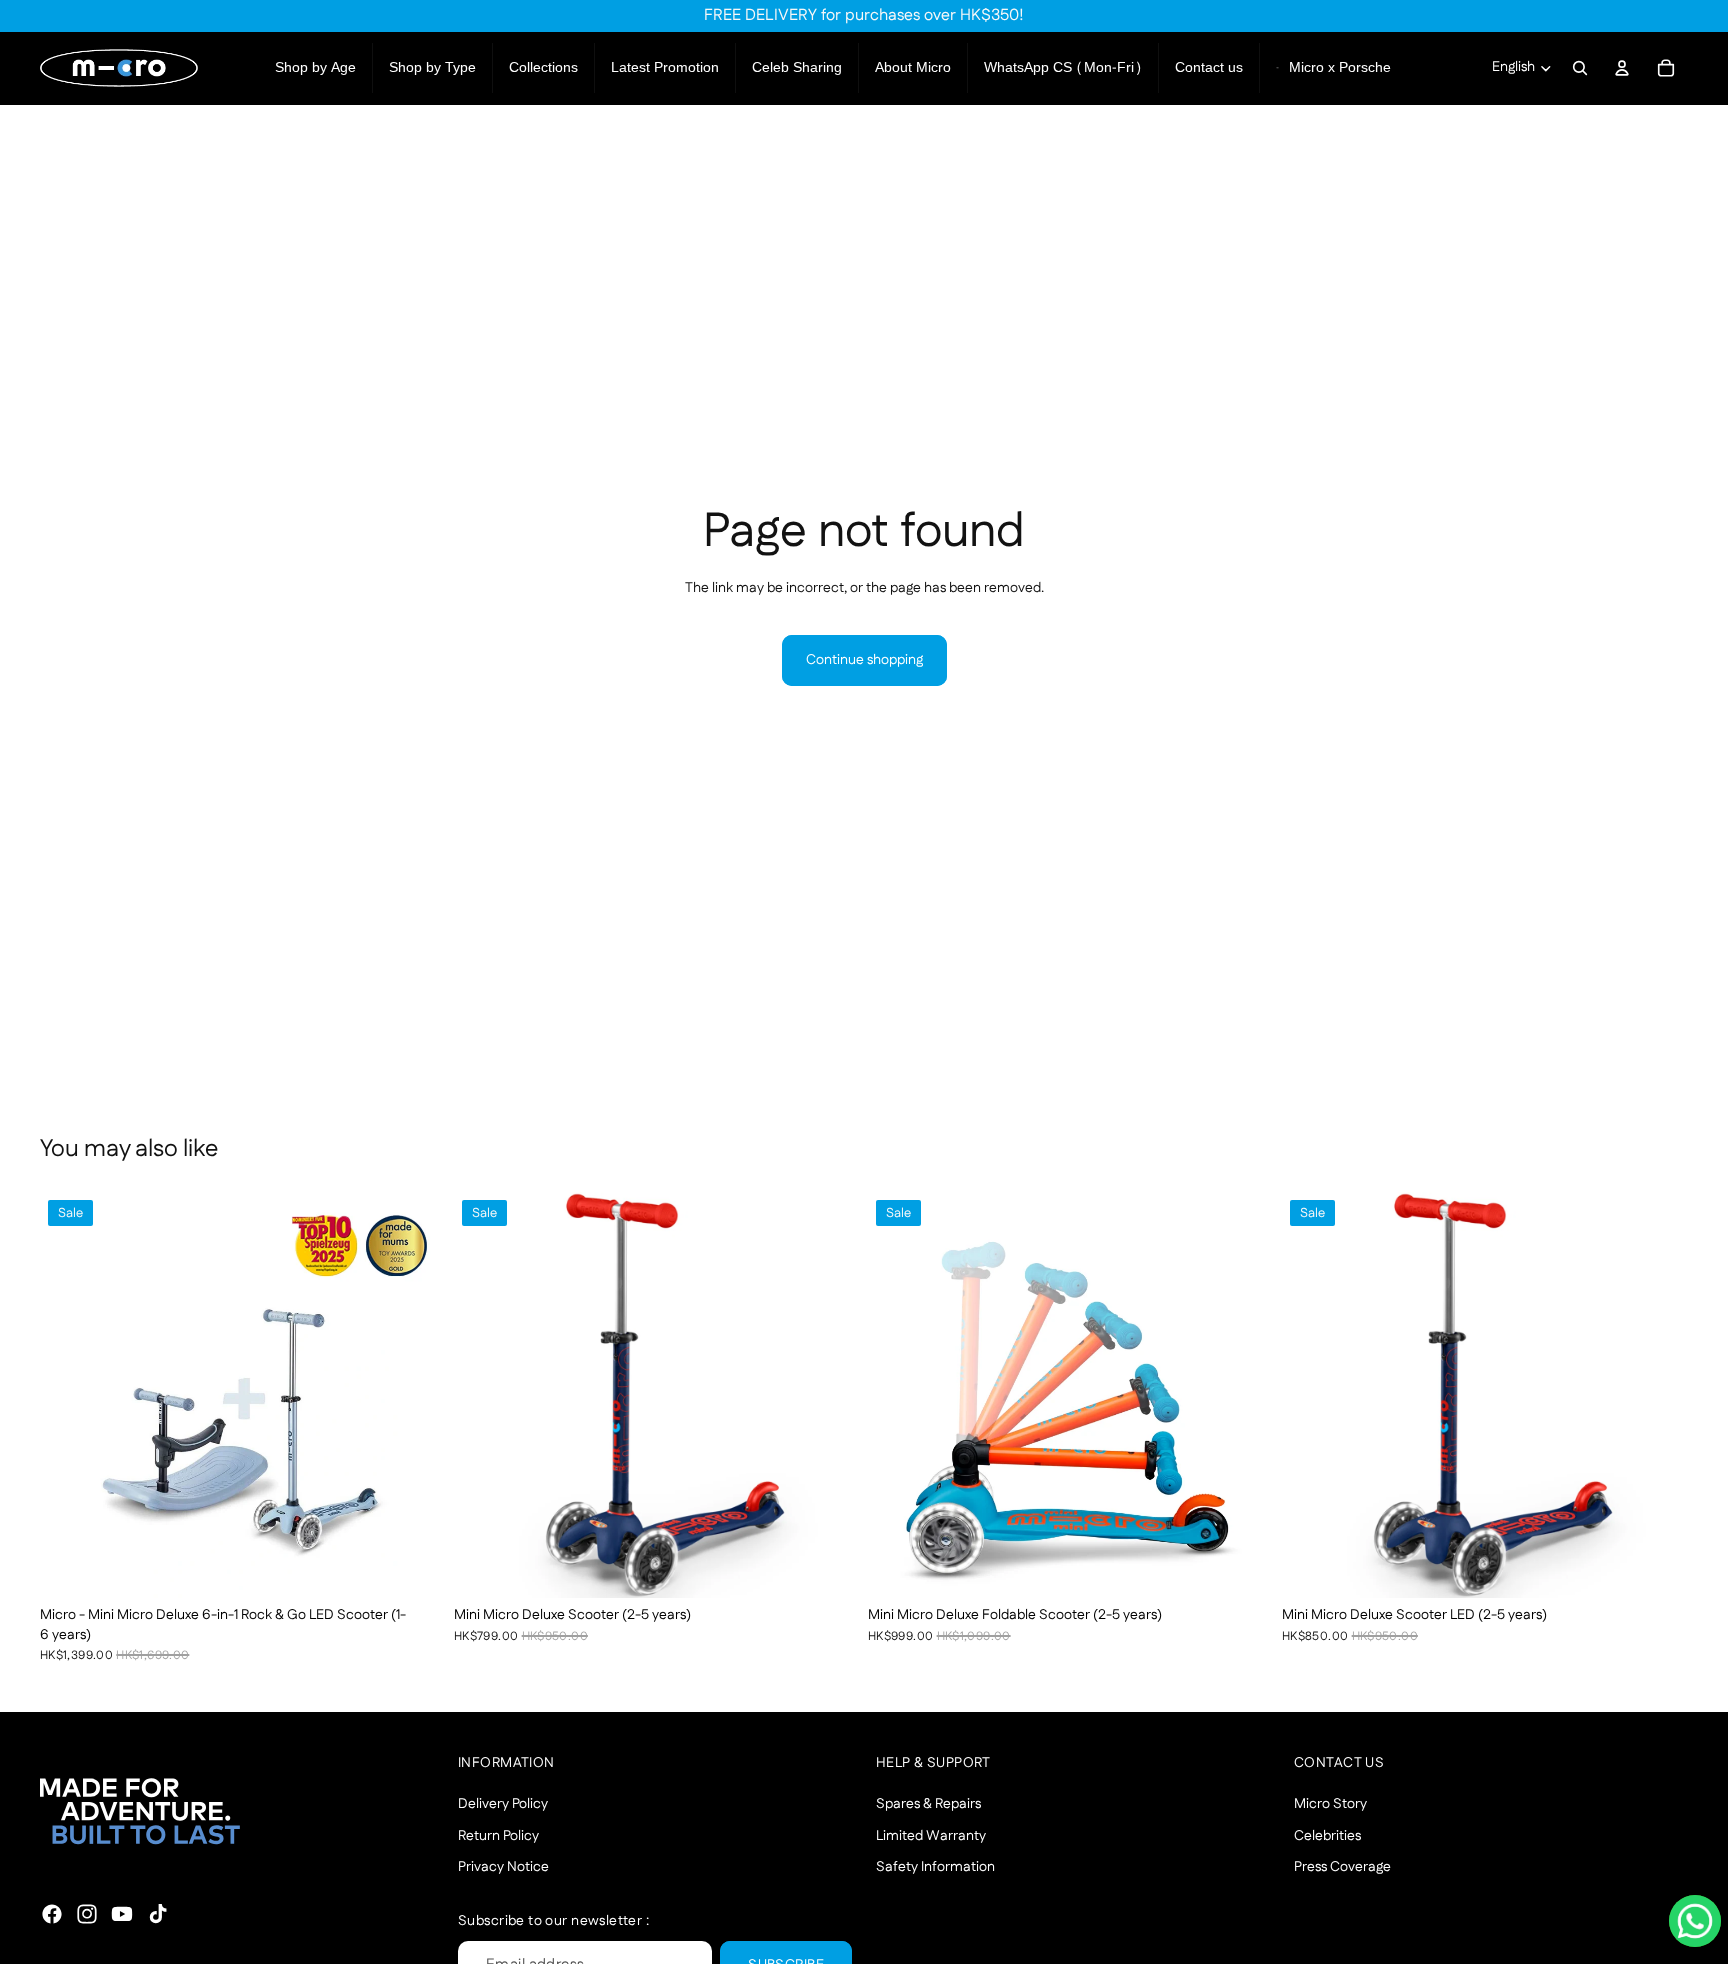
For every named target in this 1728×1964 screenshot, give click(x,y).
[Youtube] (122, 1914)
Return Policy (498, 1836)
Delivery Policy (503, 1804)
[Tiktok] (158, 1914)
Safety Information (935, 1867)
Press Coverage (1342, 1867)
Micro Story (1330, 1804)
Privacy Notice (503, 1867)
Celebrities (1327, 1836)
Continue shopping (864, 660)
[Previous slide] (70, 1395)
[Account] (1622, 68)
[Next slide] (416, 1395)
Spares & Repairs (928, 1804)
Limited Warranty (931, 1836)
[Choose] (415, 1567)
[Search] (1580, 68)
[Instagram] (87, 1914)
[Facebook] (52, 1914)
